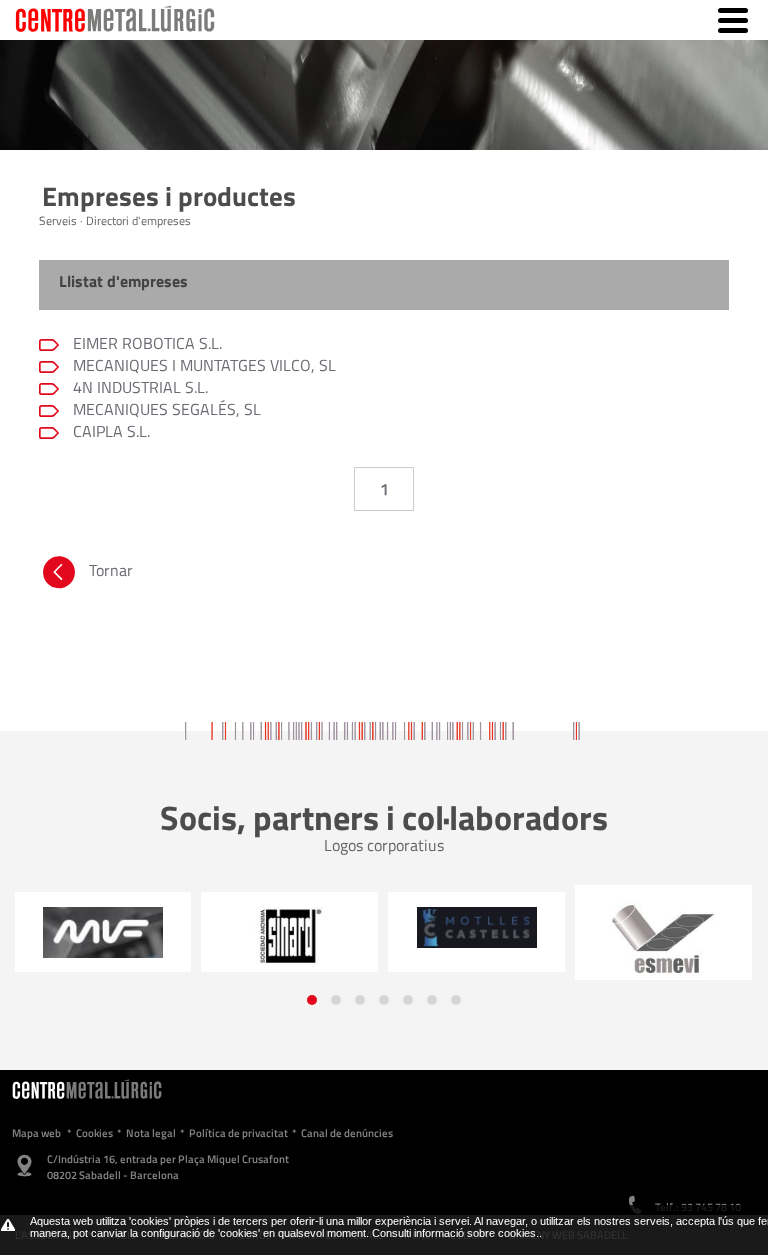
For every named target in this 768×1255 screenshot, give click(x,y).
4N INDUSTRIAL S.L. (138, 387)
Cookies (94, 1133)
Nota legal (151, 1133)
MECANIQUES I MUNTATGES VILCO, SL (202, 365)
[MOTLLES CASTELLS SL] (476, 927)
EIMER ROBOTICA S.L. (145, 343)
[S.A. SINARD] (289, 937)
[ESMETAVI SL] (663, 940)
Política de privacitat (238, 1133)
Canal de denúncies (347, 1133)
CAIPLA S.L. (109, 431)
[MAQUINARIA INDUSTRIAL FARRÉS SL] (102, 932)
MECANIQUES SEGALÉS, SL (165, 409)
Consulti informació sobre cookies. (455, 1233)
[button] (312, 1000)
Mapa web (36, 1133)
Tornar (111, 570)
